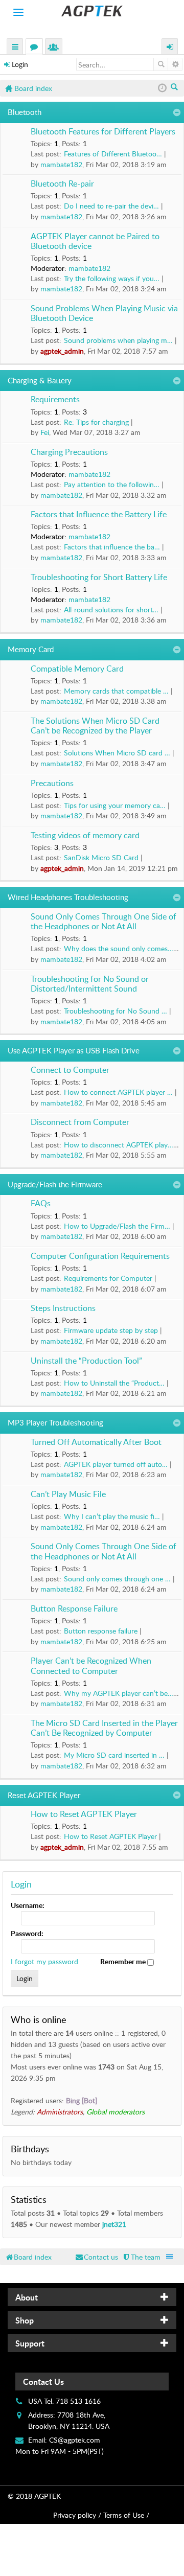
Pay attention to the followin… (112, 484)
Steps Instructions (63, 1308)
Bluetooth (25, 112)
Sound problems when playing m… (118, 340)
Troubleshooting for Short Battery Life (99, 578)
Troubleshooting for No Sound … (116, 1011)
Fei (45, 432)
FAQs (41, 1204)
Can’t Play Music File (68, 1494)
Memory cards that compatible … (116, 691)
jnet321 (114, 2224)
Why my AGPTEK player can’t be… (119, 1693)
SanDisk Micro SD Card (101, 857)
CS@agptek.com (75, 2440)
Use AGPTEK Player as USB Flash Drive (74, 1050)
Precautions (52, 784)
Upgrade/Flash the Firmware (55, 1184)
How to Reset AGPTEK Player (84, 1814)
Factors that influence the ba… (112, 547)
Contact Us (43, 2382)
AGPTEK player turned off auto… (116, 1464)
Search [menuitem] (175, 88)
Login (20, 64)
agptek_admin (62, 351)
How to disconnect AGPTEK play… (119, 1145)
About (27, 2297)
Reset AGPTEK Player (44, 1795)
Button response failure (101, 1631)
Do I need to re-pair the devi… (111, 206)
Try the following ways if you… (112, 278)
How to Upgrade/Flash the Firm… (117, 1226)
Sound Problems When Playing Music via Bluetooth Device (104, 314)
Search (161, 64)
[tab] (92, 2297)
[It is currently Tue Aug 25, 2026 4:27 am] (162, 88)
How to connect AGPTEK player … (118, 1092)
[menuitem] (141, 2257)
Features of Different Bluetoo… (113, 154)
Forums (36, 48)
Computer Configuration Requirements (100, 1256)
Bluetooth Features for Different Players (103, 132)
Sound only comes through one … (117, 1579)
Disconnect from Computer (80, 1122)
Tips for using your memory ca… (115, 805)
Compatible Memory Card (77, 669)
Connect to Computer (70, 1070)
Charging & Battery (40, 380)
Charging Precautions (69, 452)
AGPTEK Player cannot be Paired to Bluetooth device (95, 241)
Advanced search (175, 64)
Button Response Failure (74, 1609)
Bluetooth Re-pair (62, 184)
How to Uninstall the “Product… (114, 1383)
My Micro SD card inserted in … (114, 1755)
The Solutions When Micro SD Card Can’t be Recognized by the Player (95, 726)
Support (30, 2343)
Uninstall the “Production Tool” (86, 1361)
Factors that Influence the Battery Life (99, 515)
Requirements (55, 400)
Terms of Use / (126, 2515)
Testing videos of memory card (85, 836)
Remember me (124, 1961)
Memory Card (31, 649)
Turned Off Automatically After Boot (96, 1442)
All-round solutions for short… (111, 609)
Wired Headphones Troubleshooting (68, 897)
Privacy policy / (77, 2515)
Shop (25, 2320)
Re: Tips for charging (96, 422)
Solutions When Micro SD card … (117, 753)
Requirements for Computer (108, 1278)
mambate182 (61, 164)
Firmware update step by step (111, 1330)
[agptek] (92, 11)
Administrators (60, 2112)
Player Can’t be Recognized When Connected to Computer (91, 1666)
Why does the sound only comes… (119, 948)
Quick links (15, 48)
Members (56, 48)
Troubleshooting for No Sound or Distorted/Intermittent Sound (90, 984)
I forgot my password (44, 1961)
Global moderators (116, 2112)
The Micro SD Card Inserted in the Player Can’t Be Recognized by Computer (104, 1728)
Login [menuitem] (170, 48)
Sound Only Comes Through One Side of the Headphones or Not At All (103, 922)
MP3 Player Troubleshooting (55, 1422)
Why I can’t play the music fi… (112, 1516)
